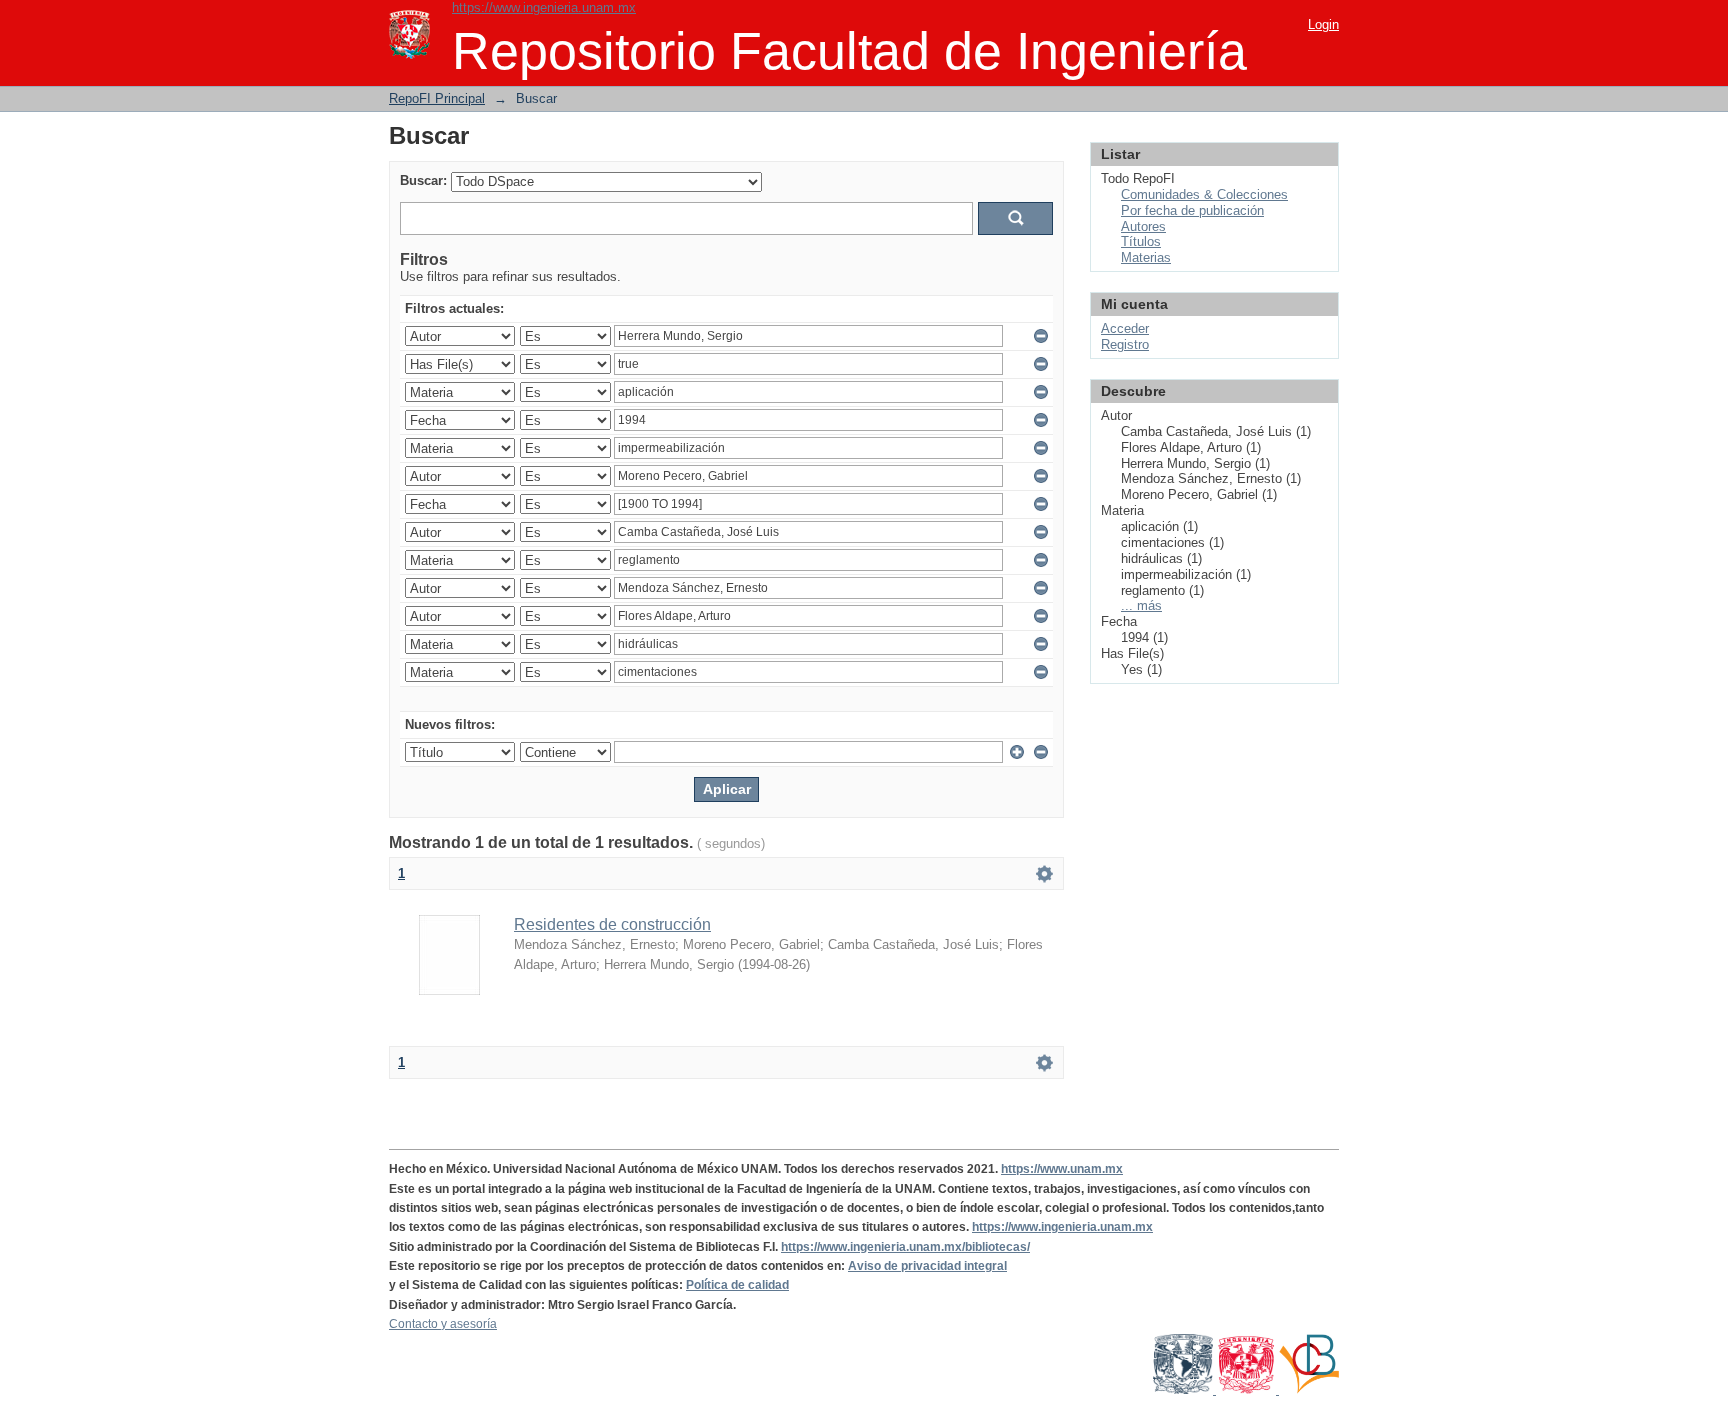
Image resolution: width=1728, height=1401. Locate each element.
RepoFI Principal (437, 98)
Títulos (1141, 241)
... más (1141, 605)
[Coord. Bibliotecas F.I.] (1309, 1390)
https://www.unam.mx (1062, 1169)
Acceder (1125, 328)
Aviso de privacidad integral (927, 1266)
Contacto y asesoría (443, 1324)
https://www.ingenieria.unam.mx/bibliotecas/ (905, 1247)
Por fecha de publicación (1192, 210)
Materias (1146, 257)
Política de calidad (737, 1285)
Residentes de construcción (612, 924)
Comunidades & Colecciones (1204, 194)
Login (1323, 24)
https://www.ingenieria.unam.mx (544, 7)
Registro (1125, 344)
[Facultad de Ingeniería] (1247, 1390)
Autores (1143, 226)
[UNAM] (1184, 1390)
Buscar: (423, 180)
